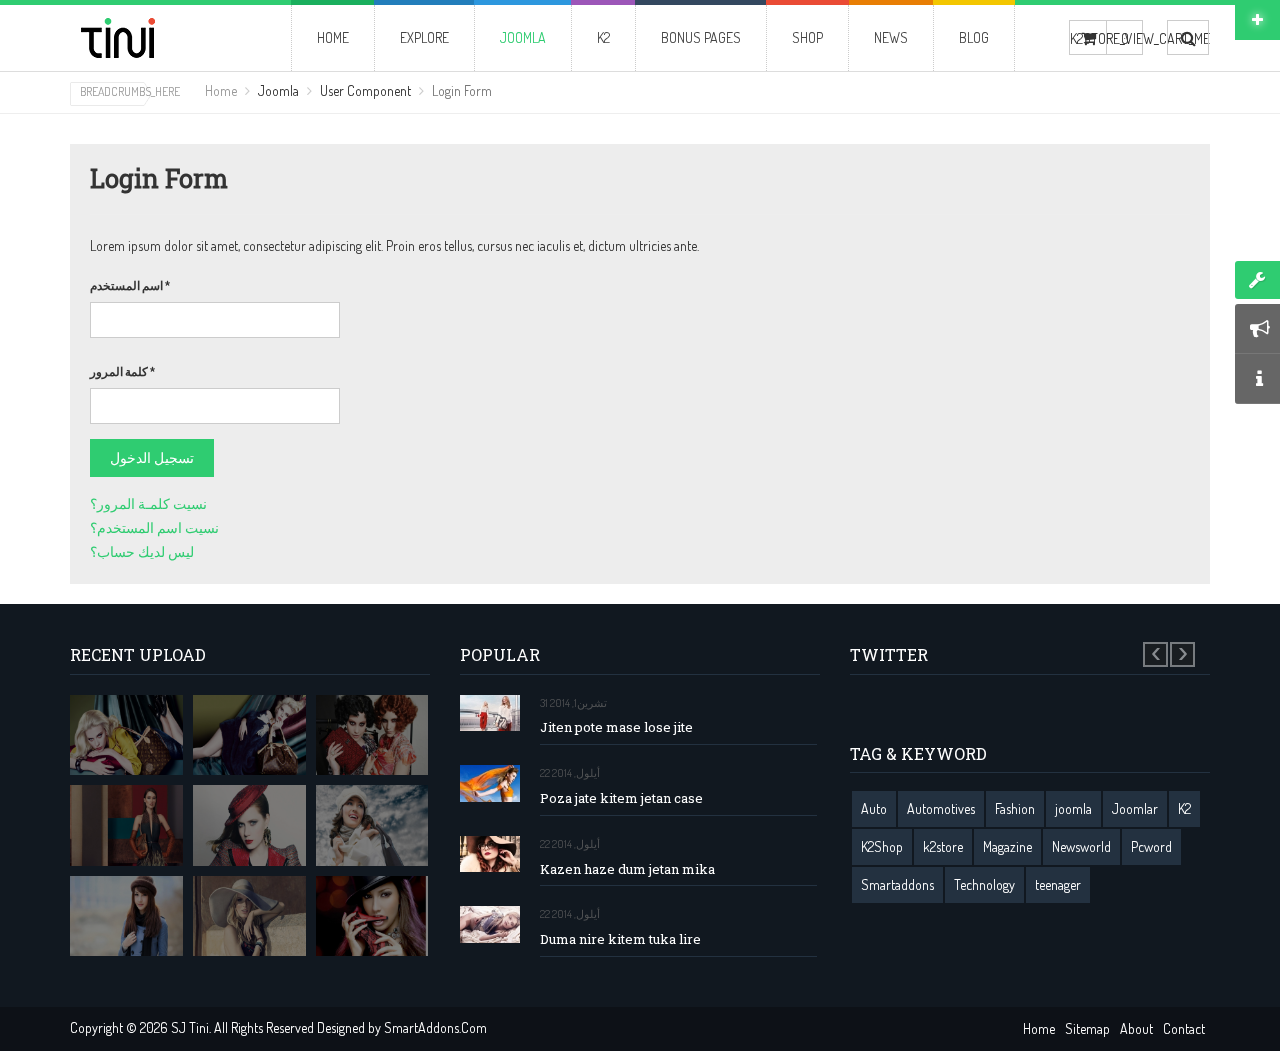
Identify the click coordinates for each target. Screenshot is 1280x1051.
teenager (1058, 884)
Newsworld (1081, 846)
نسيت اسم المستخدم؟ (154, 527)
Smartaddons (897, 884)
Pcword (1151, 846)
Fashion (1015, 808)
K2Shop (882, 846)
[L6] (249, 916)
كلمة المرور (122, 371)
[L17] (249, 735)
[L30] (372, 825)
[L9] (372, 916)
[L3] (249, 825)
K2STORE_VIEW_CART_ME (1088, 38)
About (1136, 1028)
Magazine (1007, 846)
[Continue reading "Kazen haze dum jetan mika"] (490, 854)
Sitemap (1087, 1028)
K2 (1184, 808)
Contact (1184, 1028)
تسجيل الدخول (152, 457)
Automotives (941, 808)
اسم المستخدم (130, 285)
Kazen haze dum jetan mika (627, 869)
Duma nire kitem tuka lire (620, 939)
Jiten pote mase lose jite (616, 727)
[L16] (126, 735)
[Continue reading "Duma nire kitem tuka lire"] (490, 924)
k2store (943, 846)
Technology (984, 884)
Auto (874, 808)
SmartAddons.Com (435, 1027)
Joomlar (1135, 808)
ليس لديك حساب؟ (142, 551)
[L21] (372, 735)
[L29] (126, 825)
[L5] (126, 916)
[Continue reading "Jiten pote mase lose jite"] (490, 713)
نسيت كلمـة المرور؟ (148, 503)
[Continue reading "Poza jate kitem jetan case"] (490, 783)
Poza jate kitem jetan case (621, 798)
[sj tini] (152, 38)
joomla (1073, 808)
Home (221, 90)
